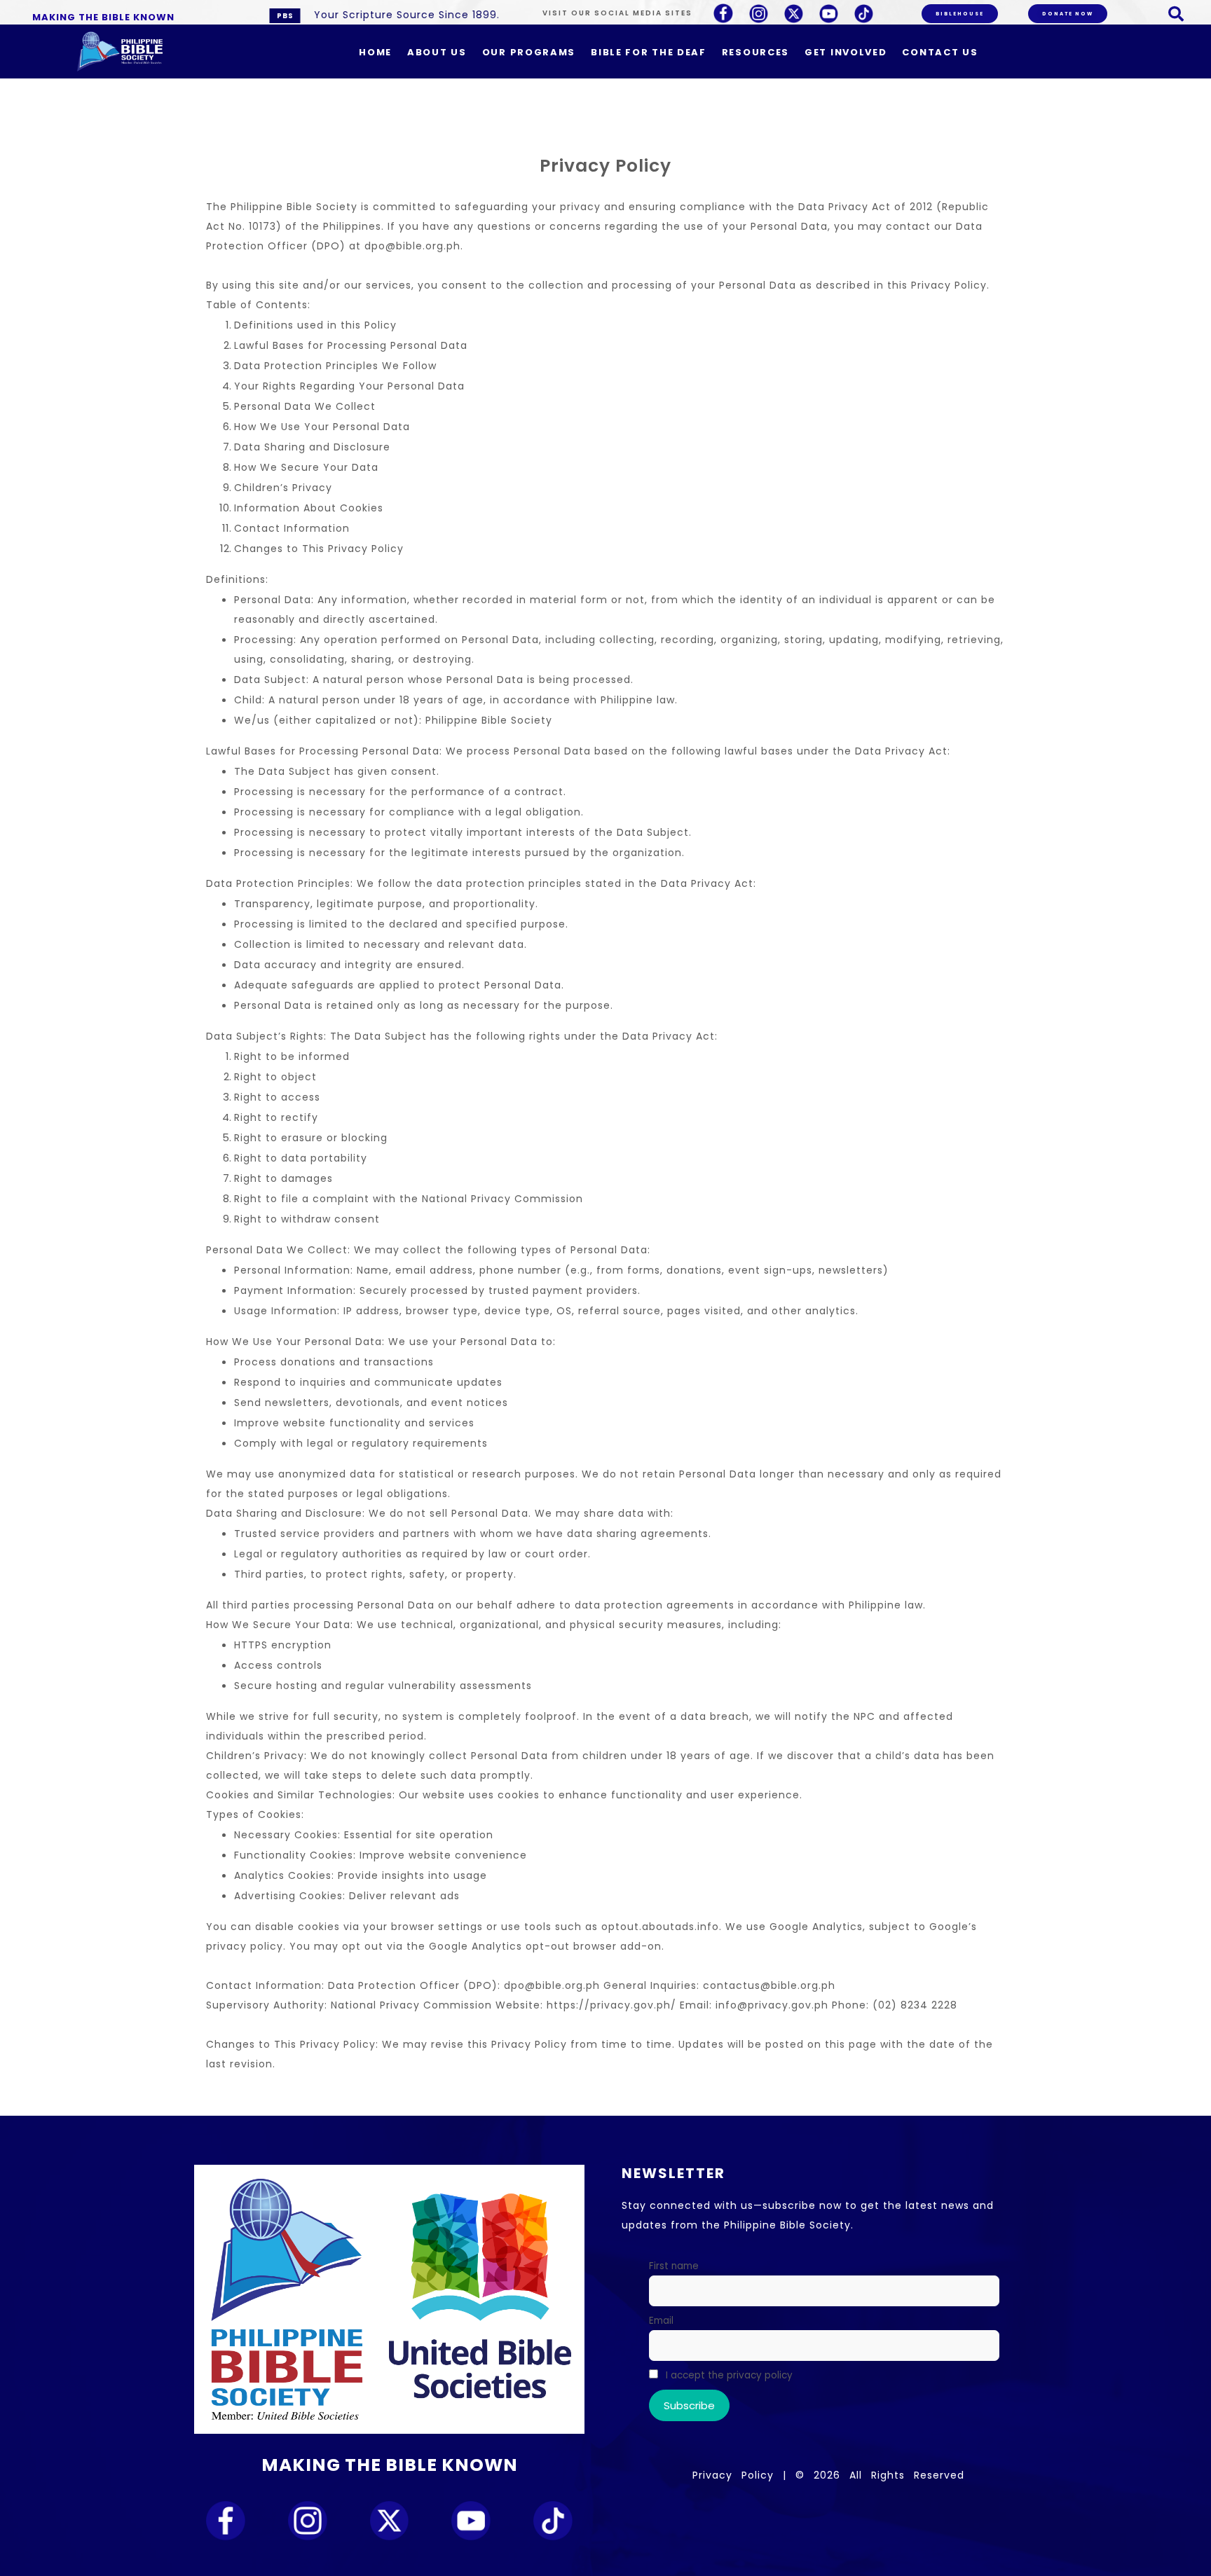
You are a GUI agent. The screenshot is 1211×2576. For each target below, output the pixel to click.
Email (661, 2321)
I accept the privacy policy (728, 2375)
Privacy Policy (733, 2475)
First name (674, 2266)
